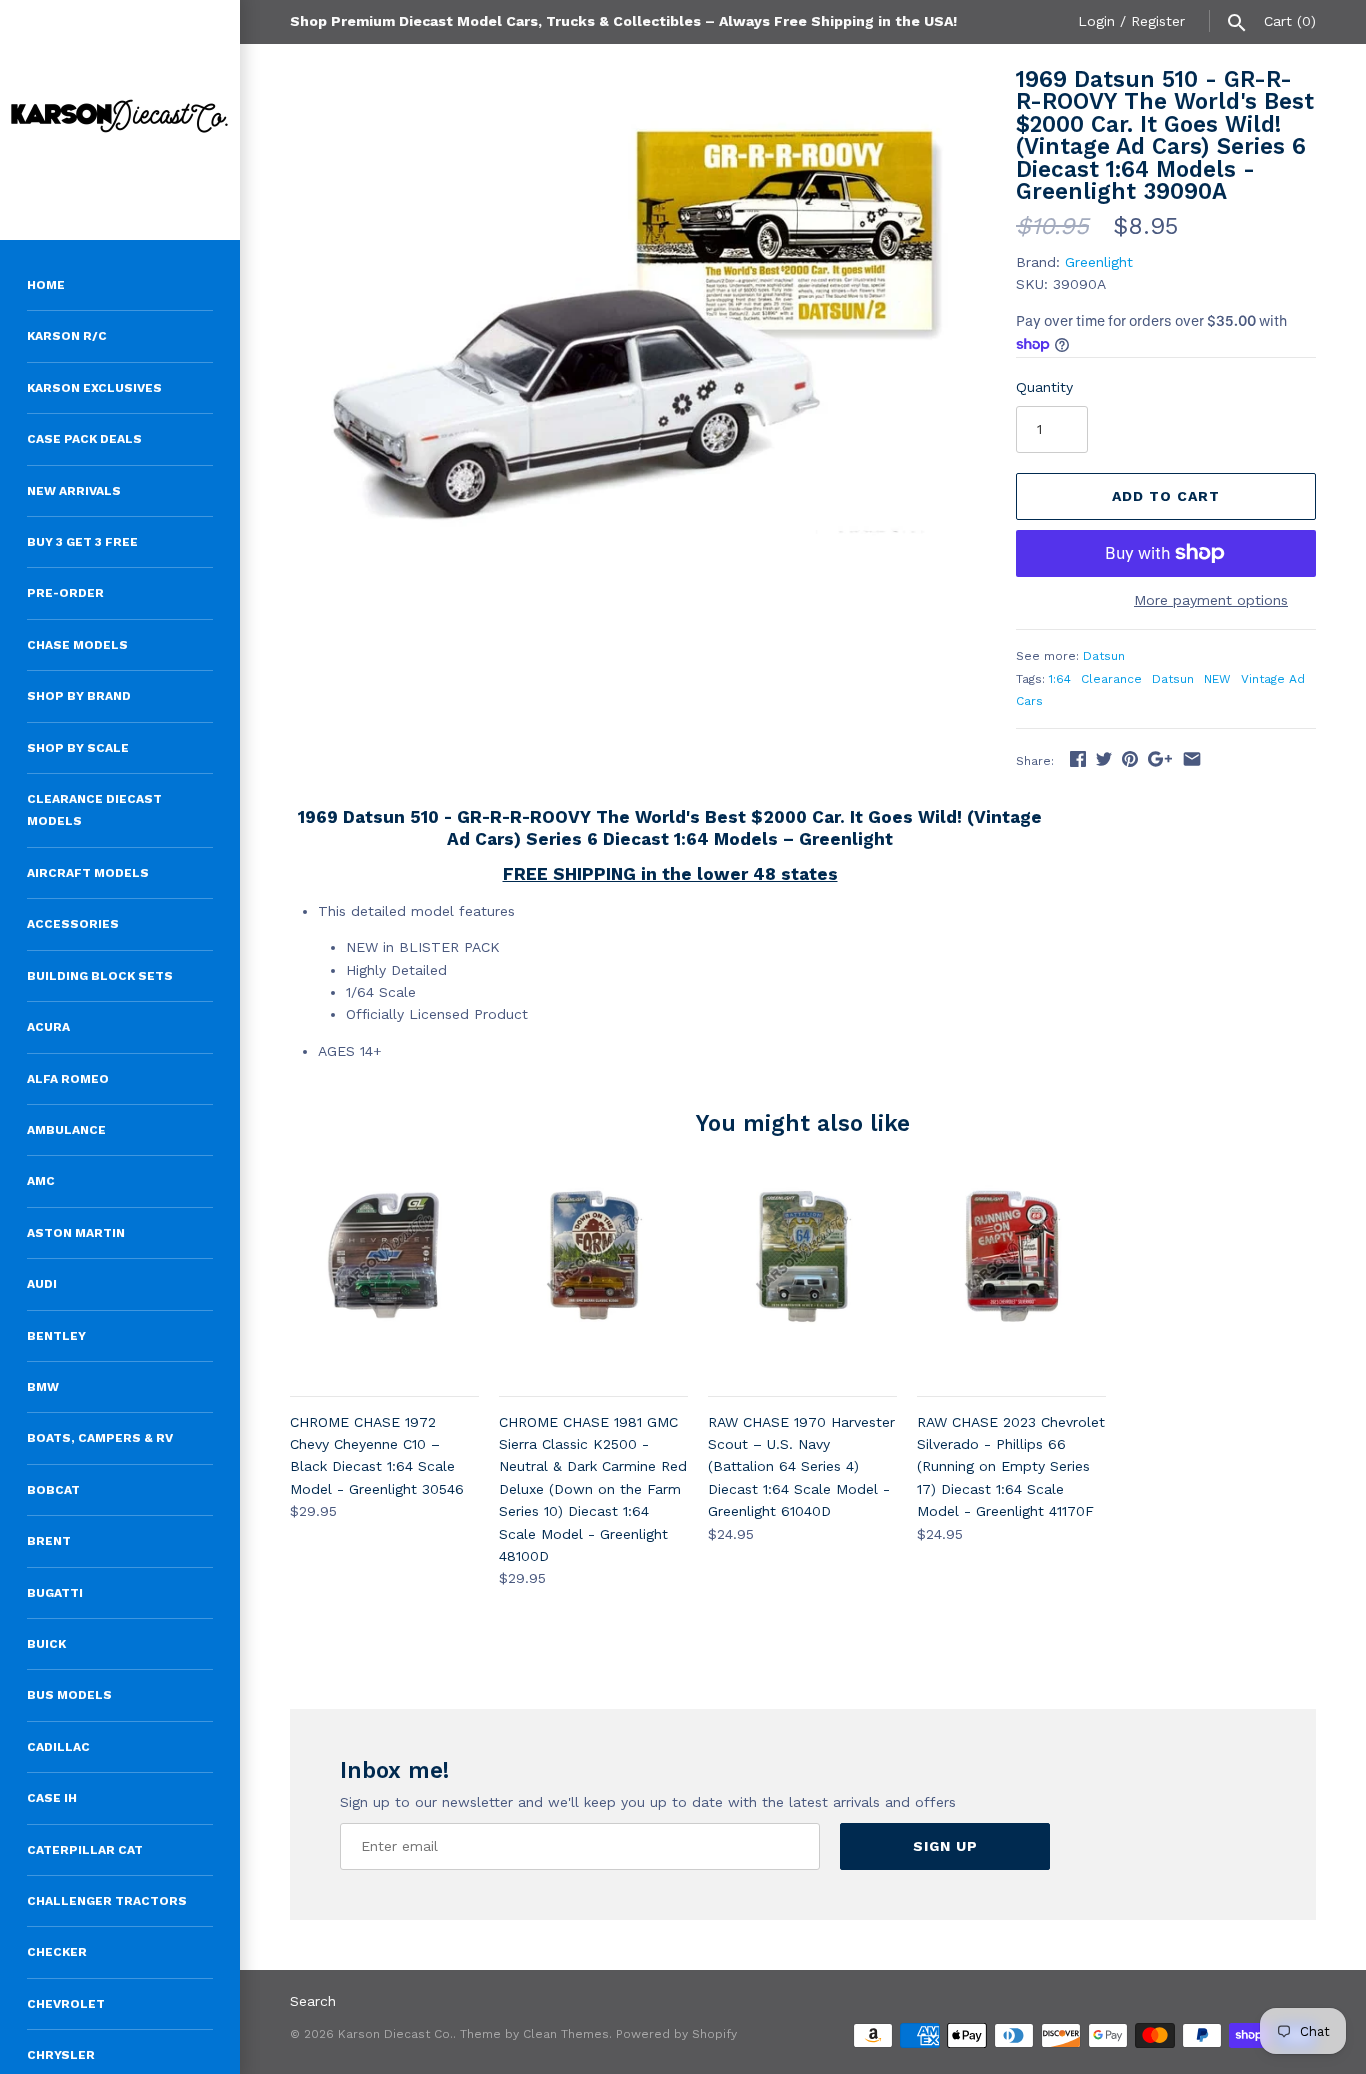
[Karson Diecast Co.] (120, 120)
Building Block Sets (100, 976)
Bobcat (53, 1490)
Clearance (1111, 679)
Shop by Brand (79, 696)
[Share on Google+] (1160, 759)
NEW (1217, 679)
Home (46, 285)
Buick (46, 1644)
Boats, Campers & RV (100, 1438)
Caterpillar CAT (85, 1850)
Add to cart (1166, 496)
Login (1096, 21)
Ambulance (66, 1130)
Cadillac (58, 1747)
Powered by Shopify (676, 2034)
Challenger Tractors (107, 1901)
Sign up (945, 1846)
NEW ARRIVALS (74, 491)
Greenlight (1099, 262)
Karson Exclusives (94, 388)
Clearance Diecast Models (94, 810)
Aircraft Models (88, 873)
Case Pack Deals (84, 439)
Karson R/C (67, 336)
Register (1158, 21)
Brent (49, 1541)
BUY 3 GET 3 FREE (82, 542)
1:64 (1060, 679)
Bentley (56, 1336)
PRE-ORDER (65, 593)
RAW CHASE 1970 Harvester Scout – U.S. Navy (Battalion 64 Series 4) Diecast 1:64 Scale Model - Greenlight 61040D (801, 1467)
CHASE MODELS (77, 645)
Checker (57, 1952)
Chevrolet (66, 2004)
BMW (43, 1387)
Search (313, 2001)
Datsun (1104, 656)
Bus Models (69, 1695)
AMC (41, 1181)
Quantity (1044, 387)
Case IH (52, 1798)
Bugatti (55, 1593)
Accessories (73, 924)
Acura (48, 1027)
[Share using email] (1192, 759)
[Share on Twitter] (1104, 759)
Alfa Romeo (68, 1079)
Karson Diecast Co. (395, 2034)
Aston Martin (76, 1233)
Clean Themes (566, 2034)
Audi (42, 1284)
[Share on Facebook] (1078, 759)
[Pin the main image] (1130, 759)
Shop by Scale (78, 748)
